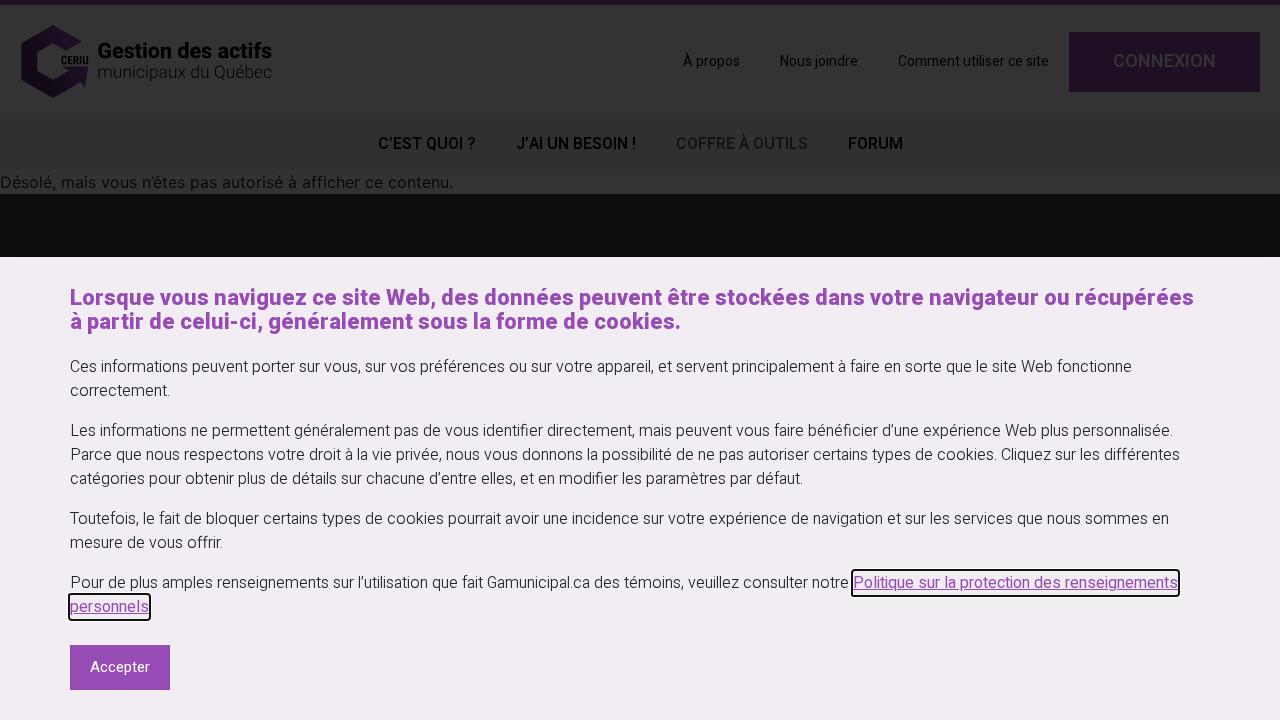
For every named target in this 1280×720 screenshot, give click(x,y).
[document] (640, 360)
